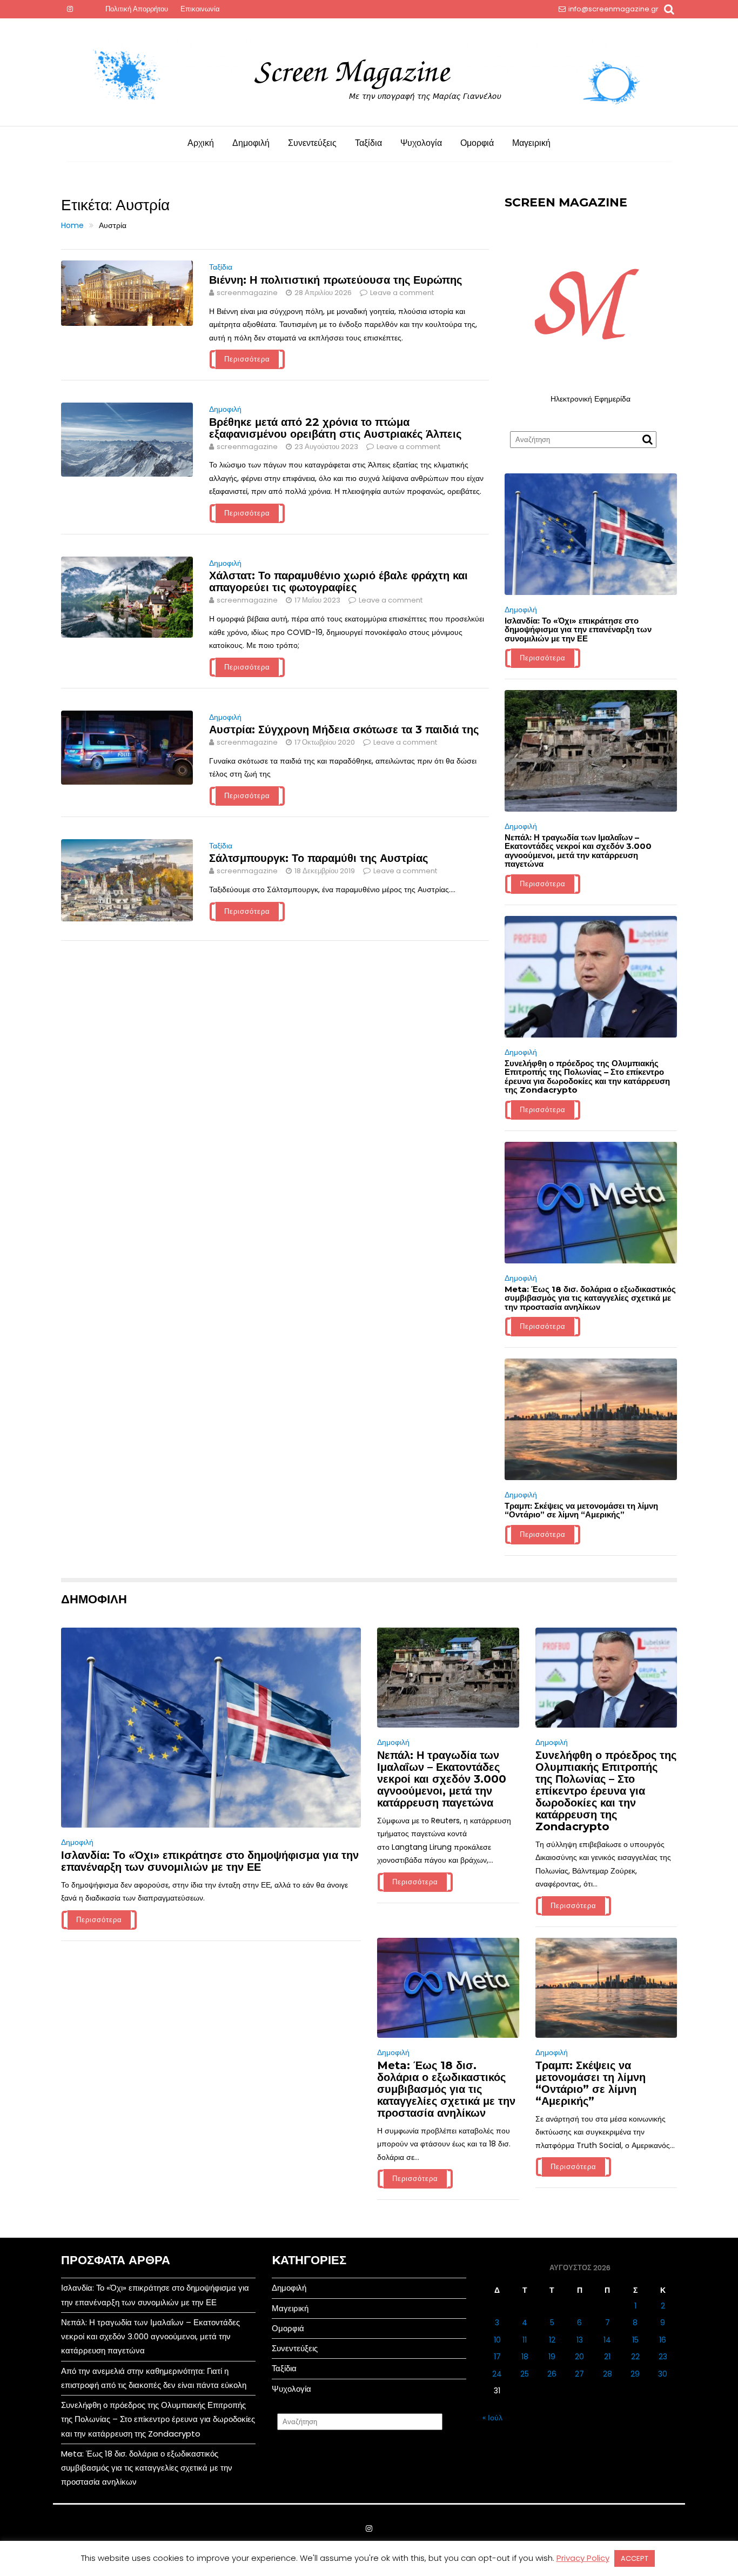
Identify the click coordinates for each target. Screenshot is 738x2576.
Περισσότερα (247, 359)
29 (635, 2374)
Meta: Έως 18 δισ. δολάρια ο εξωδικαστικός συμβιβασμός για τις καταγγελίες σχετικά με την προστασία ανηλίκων (590, 1298)
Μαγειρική (531, 143)
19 (552, 2357)
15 (635, 2340)
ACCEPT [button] (635, 2558)
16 (663, 2340)
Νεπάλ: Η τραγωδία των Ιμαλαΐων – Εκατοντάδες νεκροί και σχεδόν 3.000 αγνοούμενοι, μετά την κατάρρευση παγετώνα (578, 851)
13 (580, 2340)
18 (525, 2357)
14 (607, 2340)
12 (552, 2340)
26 (552, 2374)
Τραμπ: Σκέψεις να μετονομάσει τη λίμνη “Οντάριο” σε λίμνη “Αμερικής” (581, 1510)
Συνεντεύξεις (312, 143)
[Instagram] (70, 9)
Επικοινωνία (200, 9)
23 (663, 2357)
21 (607, 2357)
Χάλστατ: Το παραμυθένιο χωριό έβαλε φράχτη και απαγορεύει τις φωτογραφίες (338, 581)
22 (635, 2357)
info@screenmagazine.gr (613, 9)
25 (525, 2374)
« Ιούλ (492, 2418)
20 (579, 2357)
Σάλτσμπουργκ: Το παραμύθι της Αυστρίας (318, 858)
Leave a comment (402, 293)
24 (497, 2374)
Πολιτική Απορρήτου (137, 9)
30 (663, 2374)
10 (497, 2340)
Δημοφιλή (251, 143)
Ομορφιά (477, 143)
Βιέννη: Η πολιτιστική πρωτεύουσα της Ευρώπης (336, 280)
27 (579, 2374)
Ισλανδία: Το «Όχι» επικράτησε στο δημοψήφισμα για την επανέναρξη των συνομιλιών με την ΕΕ (578, 630)
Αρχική (201, 143)
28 (608, 2374)
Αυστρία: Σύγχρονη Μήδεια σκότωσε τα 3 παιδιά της (344, 730)
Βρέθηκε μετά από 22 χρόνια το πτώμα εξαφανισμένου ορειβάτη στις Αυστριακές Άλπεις (335, 428)
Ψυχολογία (421, 143)
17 (497, 2357)
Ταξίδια (368, 143)
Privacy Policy (583, 2558)
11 (525, 2340)
